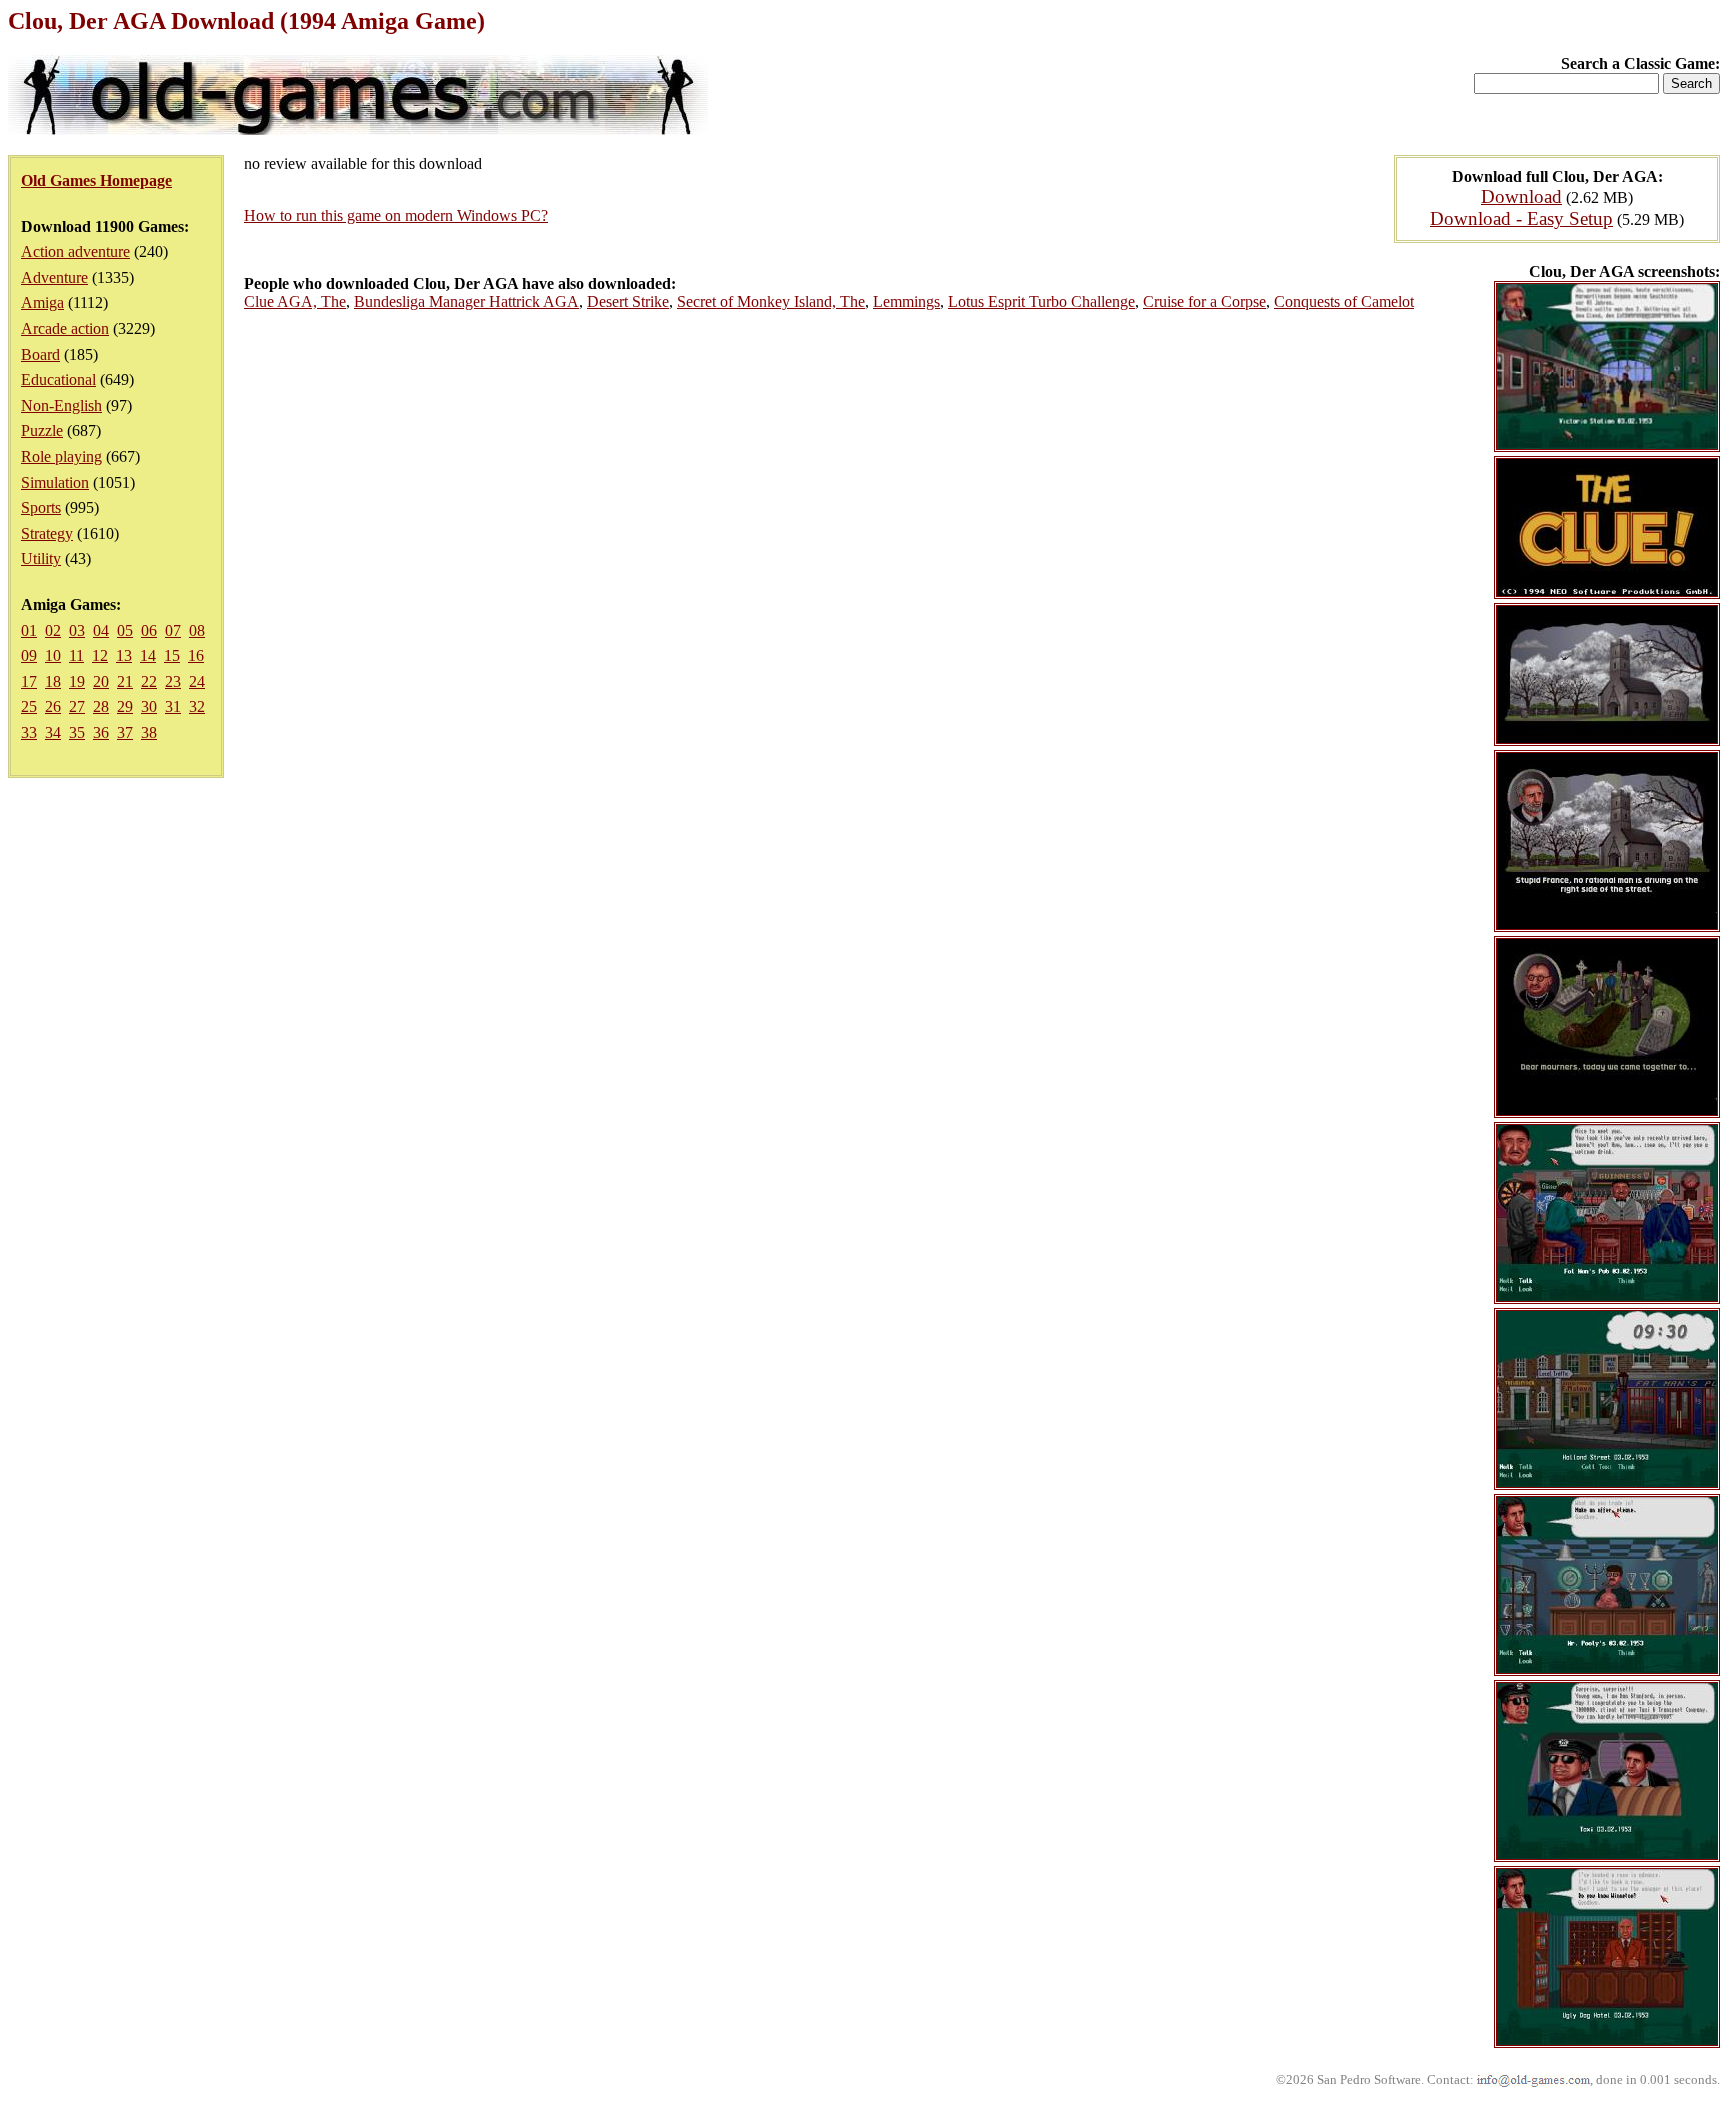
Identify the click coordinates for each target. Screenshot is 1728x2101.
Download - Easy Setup (1521, 218)
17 (29, 681)
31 (173, 706)
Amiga (42, 302)
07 (173, 630)
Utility (41, 558)
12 (100, 655)
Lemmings (906, 301)
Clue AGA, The (295, 301)
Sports (41, 507)
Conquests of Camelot (1344, 301)
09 (29, 655)
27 (77, 706)
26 (53, 706)
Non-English (61, 405)
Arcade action (65, 328)
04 (101, 630)
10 (53, 655)
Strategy (47, 533)
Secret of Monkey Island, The (771, 301)
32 (197, 706)
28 (101, 706)
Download (1521, 196)
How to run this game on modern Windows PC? (396, 215)
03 (77, 630)
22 (149, 681)
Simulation (55, 482)
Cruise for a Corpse (1204, 301)
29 (125, 706)
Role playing (61, 456)
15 (172, 655)
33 (29, 732)
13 (124, 655)
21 (125, 681)
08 (197, 630)
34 (53, 732)
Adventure (54, 277)
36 (101, 732)
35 (77, 732)
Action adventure (75, 251)
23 (173, 681)
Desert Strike (628, 301)
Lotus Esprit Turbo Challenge (1041, 301)
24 (197, 681)
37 (125, 732)
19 (77, 681)
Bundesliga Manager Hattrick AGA (466, 301)
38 (149, 732)
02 (53, 630)
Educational (58, 379)
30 (149, 706)
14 (148, 655)
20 (101, 681)
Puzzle (42, 430)
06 (149, 630)
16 (196, 655)
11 (76, 655)
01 (29, 630)
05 (125, 630)
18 (53, 681)
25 (29, 706)
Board (40, 354)
